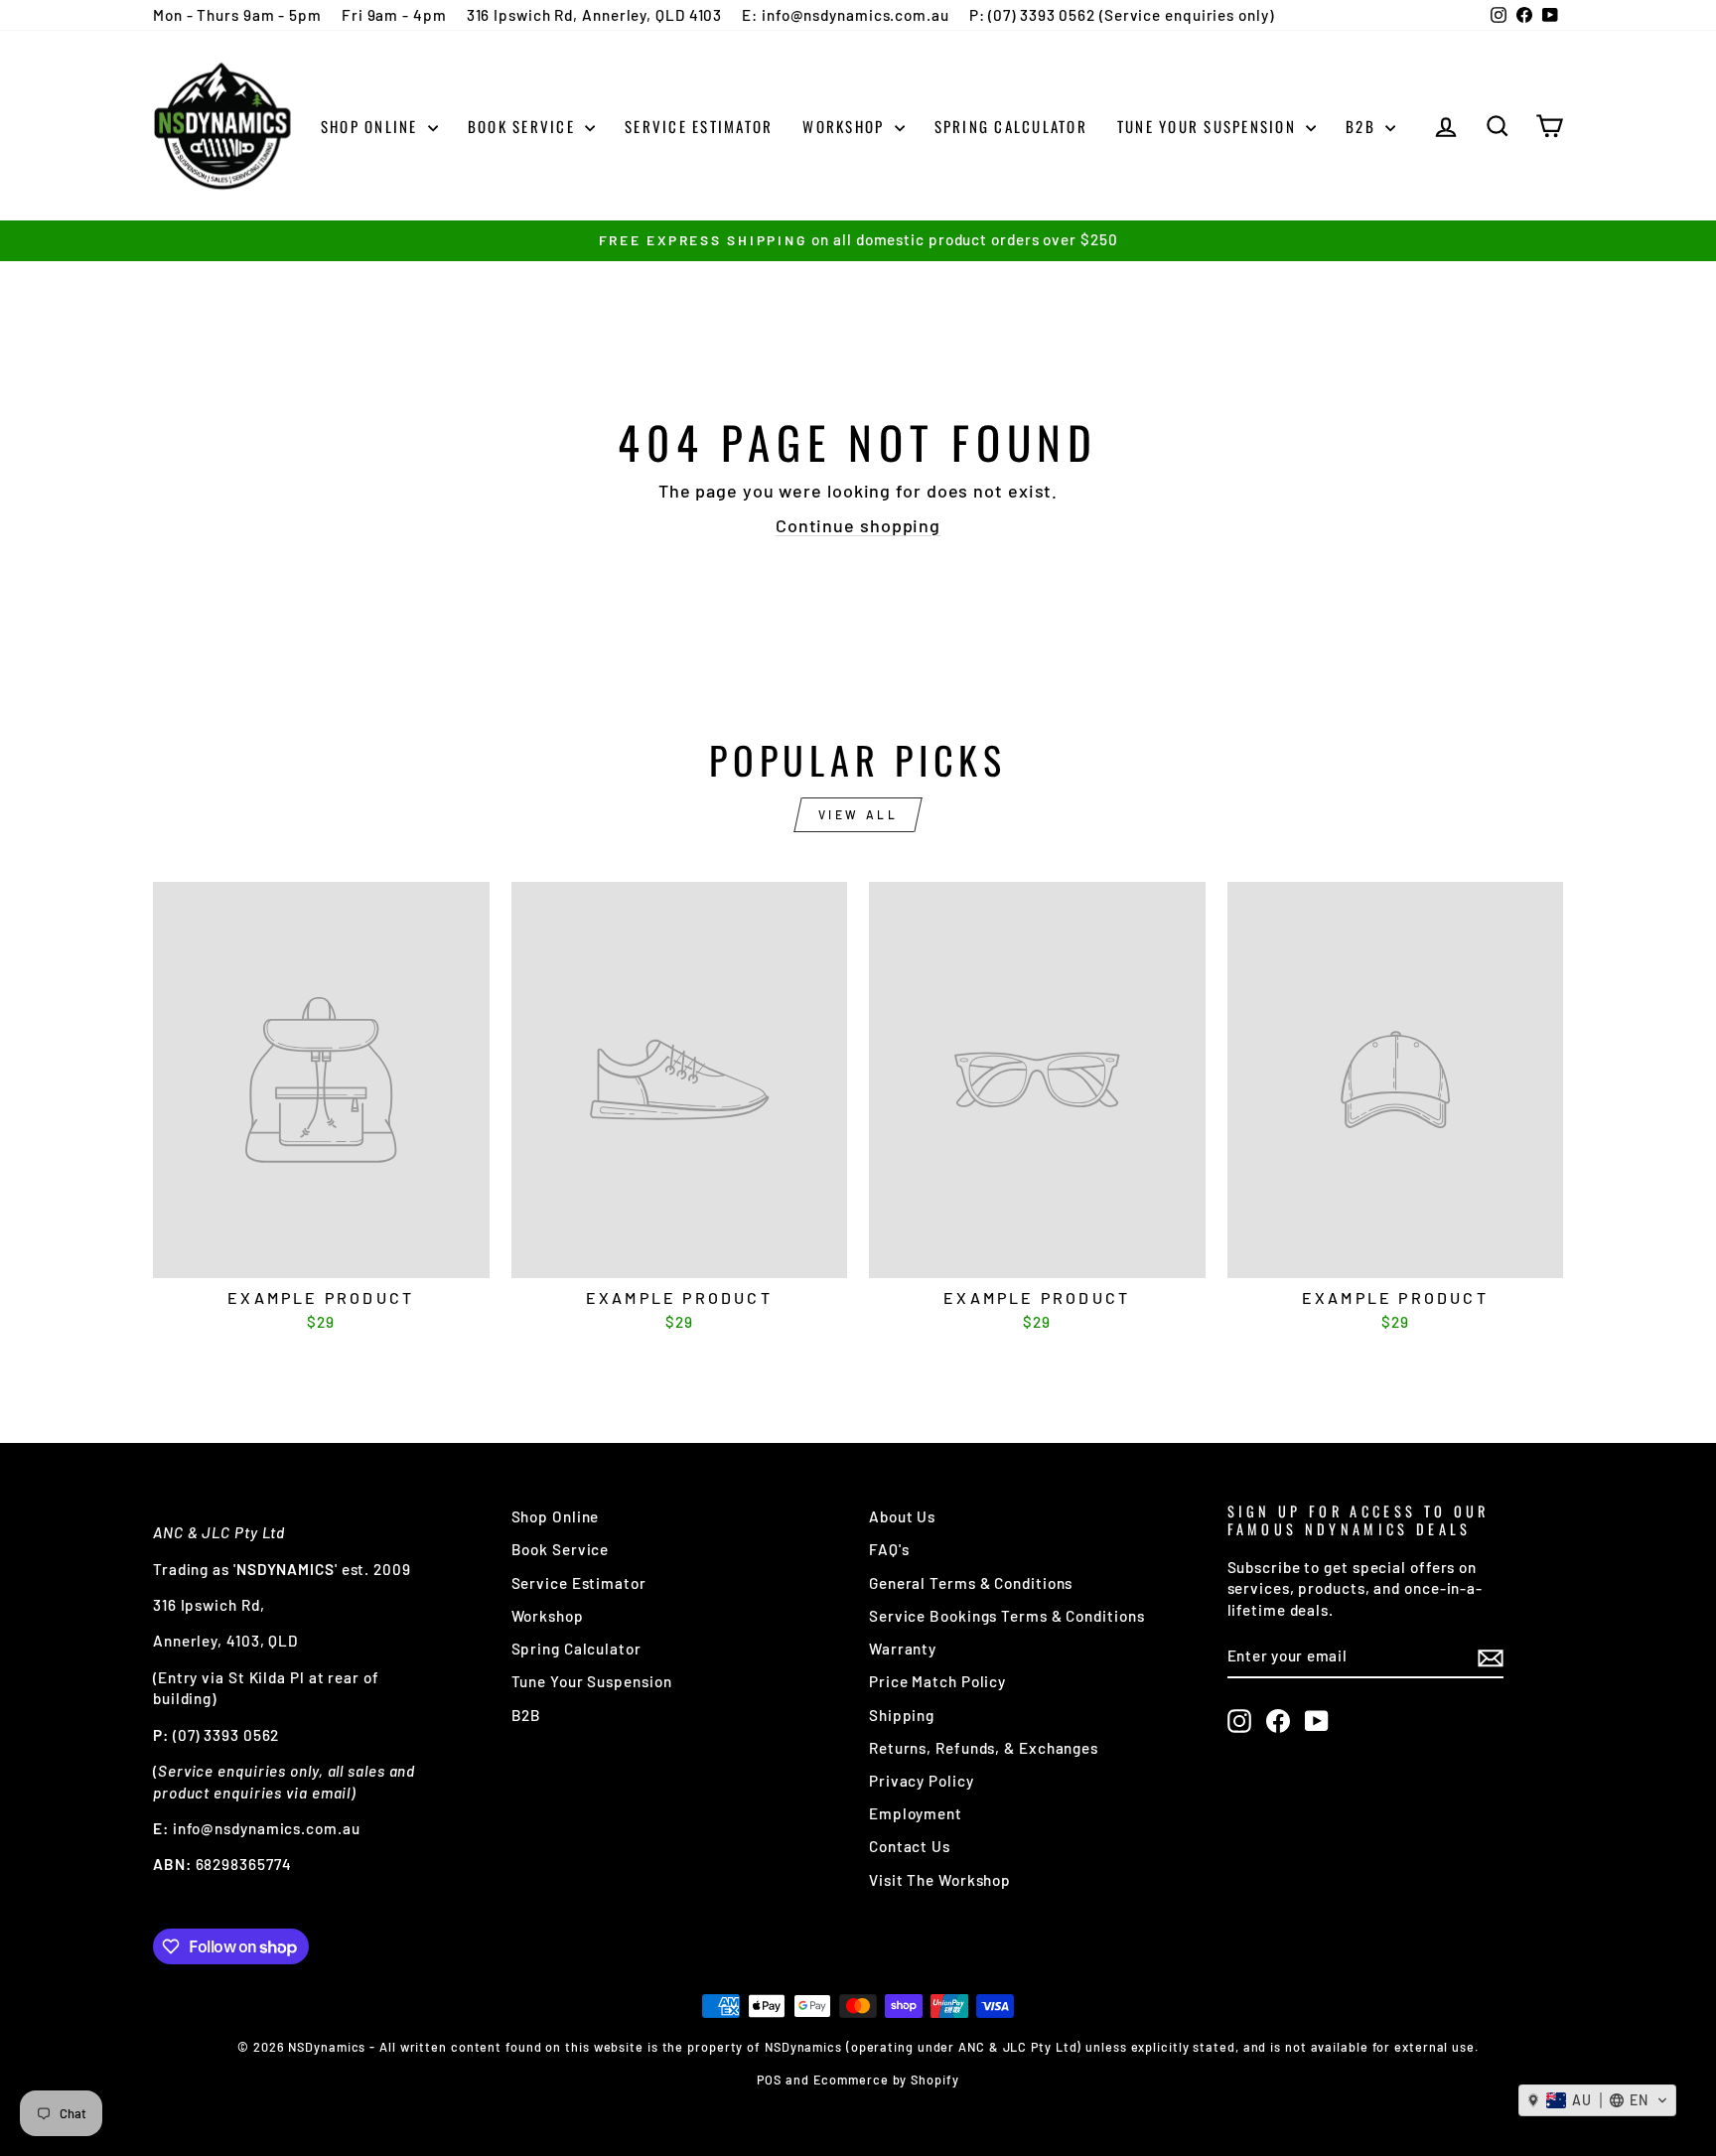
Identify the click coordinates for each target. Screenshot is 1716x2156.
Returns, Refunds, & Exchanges (984, 1748)
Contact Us (910, 1846)
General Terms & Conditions (971, 1583)
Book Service (524, 126)
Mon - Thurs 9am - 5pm (237, 15)
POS (769, 2080)
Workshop (846, 126)
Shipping (902, 1715)
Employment (916, 1813)
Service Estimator (699, 126)
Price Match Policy (937, 1681)
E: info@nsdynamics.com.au (846, 15)
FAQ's (889, 1549)
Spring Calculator (1011, 126)
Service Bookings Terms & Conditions (1007, 1616)
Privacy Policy (922, 1781)
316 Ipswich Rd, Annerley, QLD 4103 (595, 15)
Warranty (903, 1649)
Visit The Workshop (940, 1880)
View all (858, 814)
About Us (902, 1516)
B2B (1363, 126)
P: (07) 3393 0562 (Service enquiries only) (1122, 15)
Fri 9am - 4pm (394, 15)
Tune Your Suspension (1209, 126)
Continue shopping (858, 525)
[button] (1597, 2100)
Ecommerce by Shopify (886, 2080)
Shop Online (372, 126)
